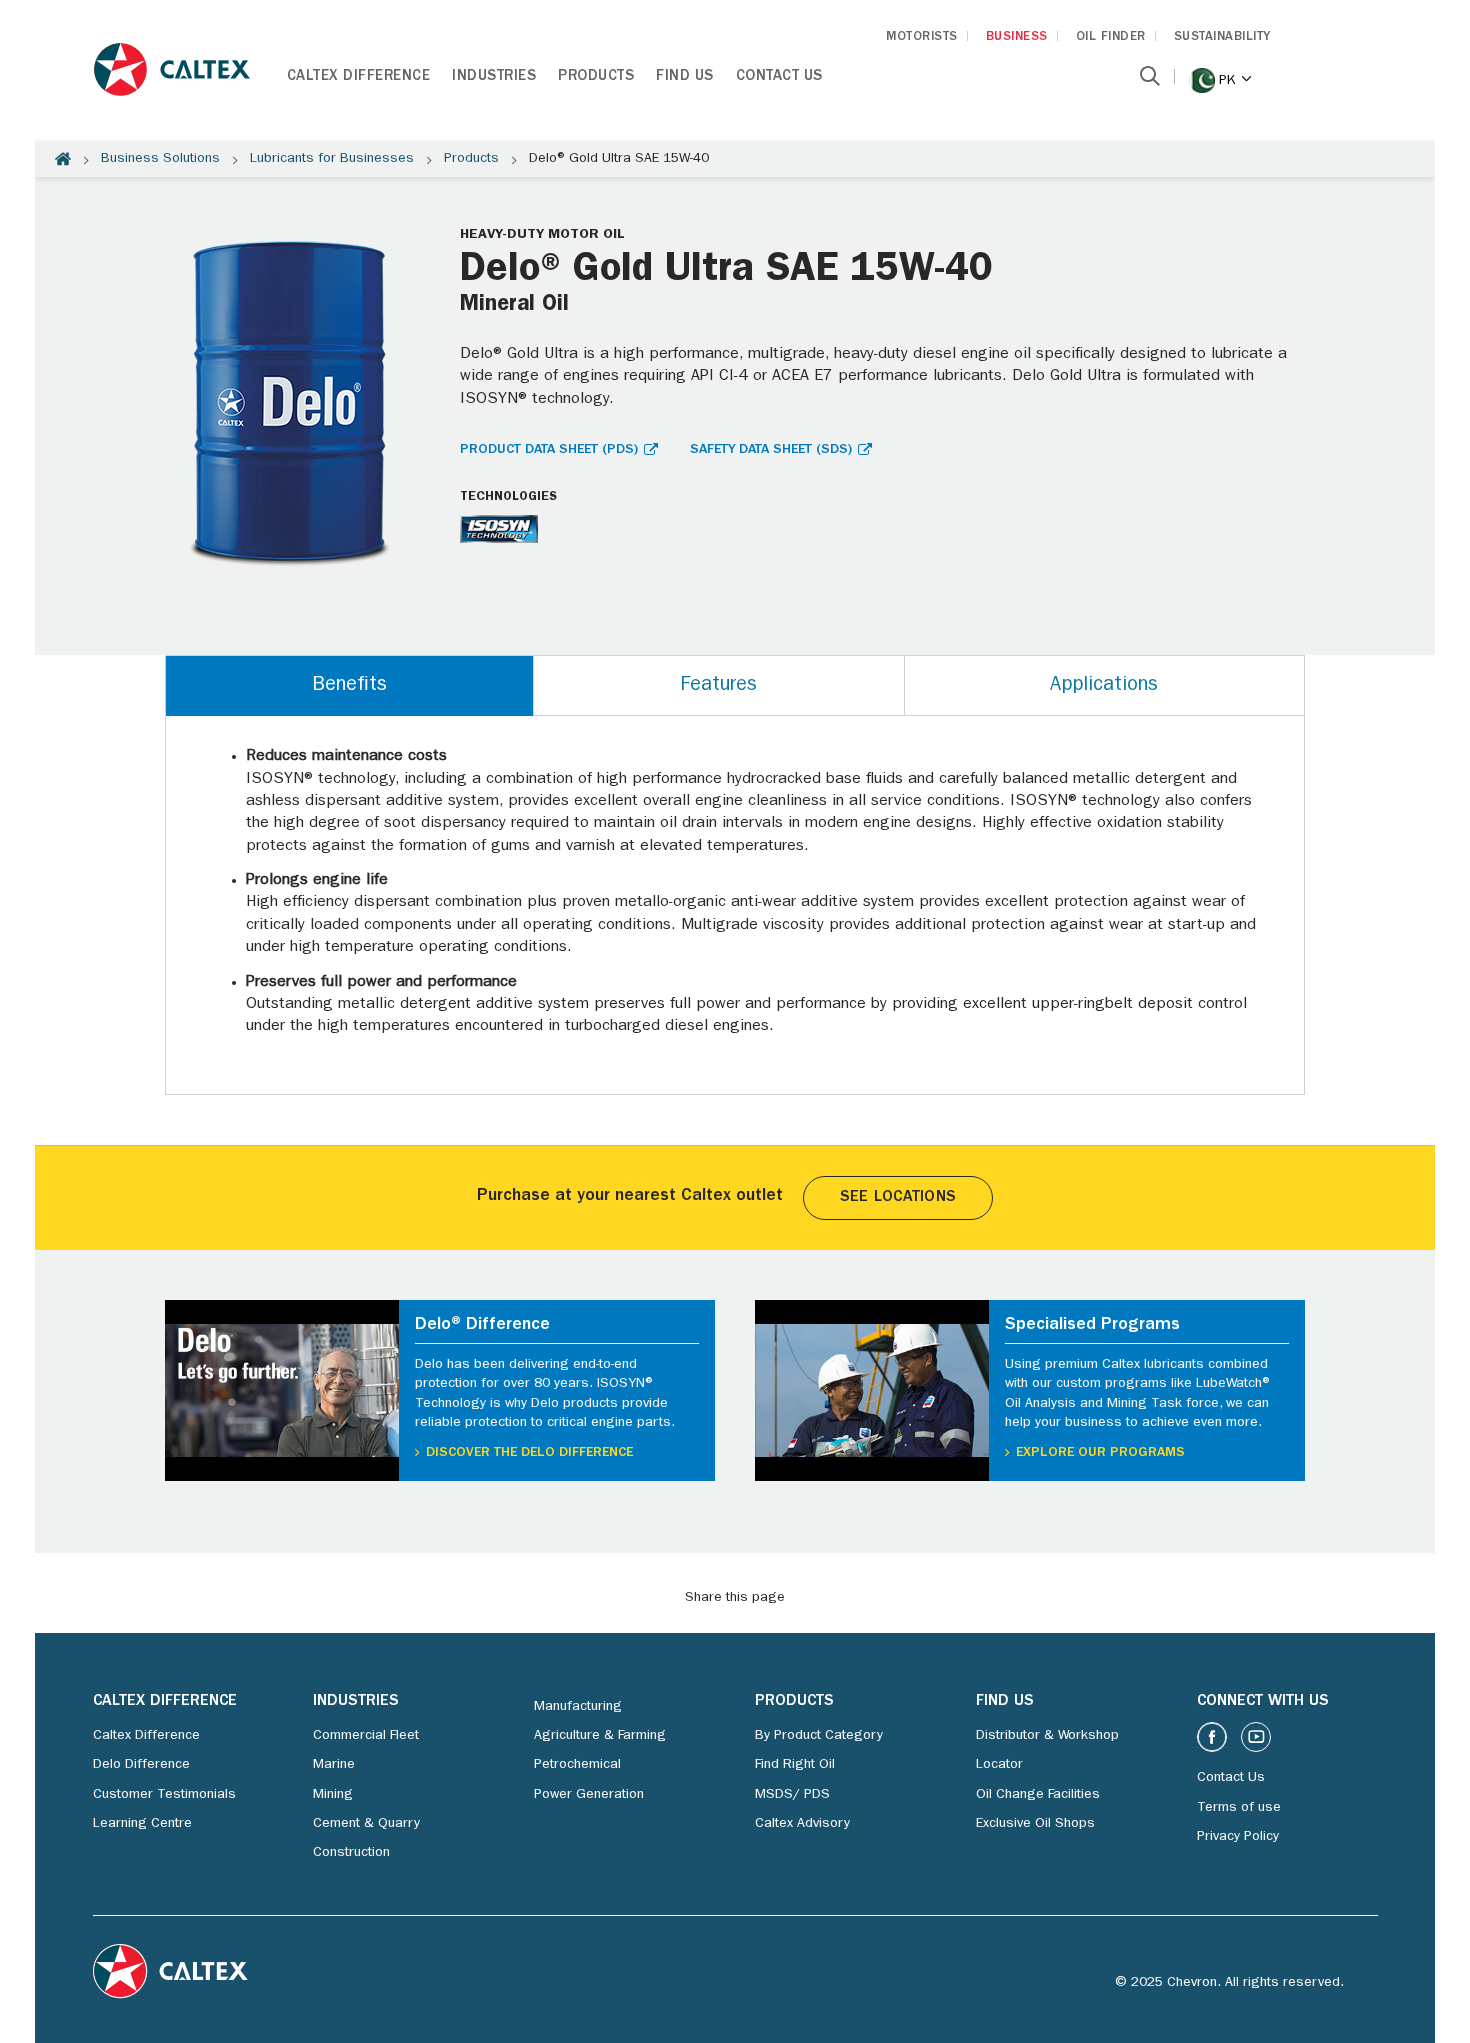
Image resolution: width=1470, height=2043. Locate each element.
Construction (351, 1853)
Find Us (685, 77)
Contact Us (779, 77)
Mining (333, 1795)
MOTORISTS (922, 37)
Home (63, 159)
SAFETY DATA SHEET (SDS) (771, 450)
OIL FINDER (1111, 37)
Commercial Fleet (366, 1736)
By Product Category (819, 1736)
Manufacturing (578, 1707)
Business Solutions (160, 159)
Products (596, 77)
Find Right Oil (795, 1765)
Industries (494, 77)
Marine (334, 1765)
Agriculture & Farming (600, 1736)
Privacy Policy (1238, 1837)
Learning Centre (142, 1824)
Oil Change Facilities (1038, 1795)
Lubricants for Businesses (332, 159)
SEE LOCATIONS (898, 1198)
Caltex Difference (359, 77)
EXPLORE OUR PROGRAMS (1100, 1453)
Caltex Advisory (802, 1824)
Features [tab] (718, 686)
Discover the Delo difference (529, 1453)
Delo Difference (141, 1765)
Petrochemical (577, 1765)
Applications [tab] (1104, 686)
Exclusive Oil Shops (1035, 1824)
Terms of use (1239, 1808)
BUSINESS (1017, 37)
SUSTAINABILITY (1222, 37)
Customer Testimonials (164, 1795)
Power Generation (589, 1795)
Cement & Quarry (366, 1824)
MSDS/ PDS (792, 1795)
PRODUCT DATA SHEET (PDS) (549, 450)
